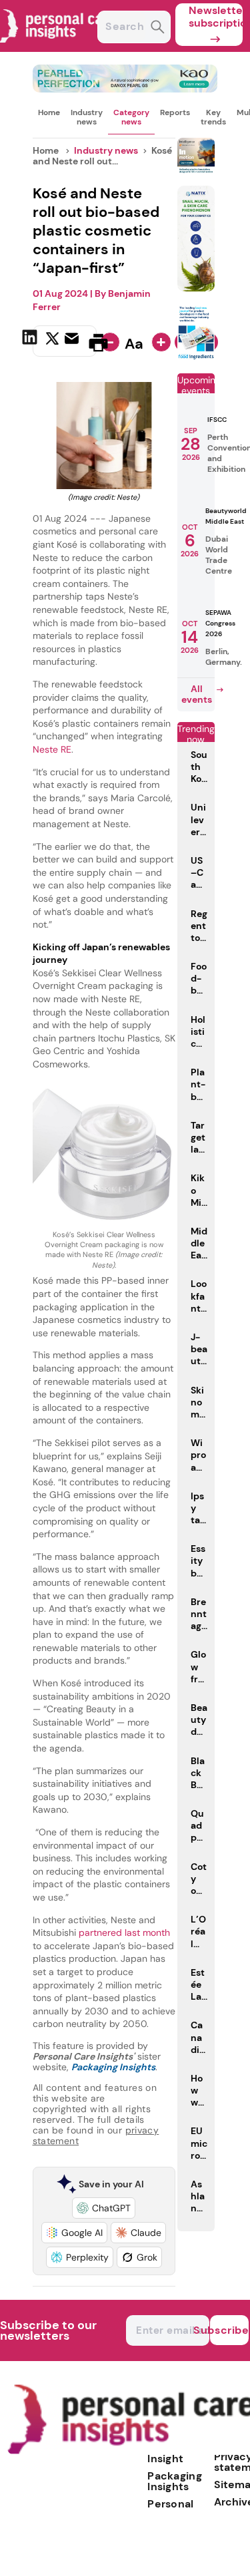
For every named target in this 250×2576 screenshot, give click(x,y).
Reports (175, 112)
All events (197, 694)
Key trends (213, 117)
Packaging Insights (175, 2481)
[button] (104, 2208)
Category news (131, 117)
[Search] (158, 28)
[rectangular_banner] (196, 357)
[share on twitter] (52, 342)
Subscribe (229, 2330)
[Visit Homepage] (59, 48)
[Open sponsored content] (125, 89)
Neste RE (52, 749)
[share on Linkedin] (31, 341)
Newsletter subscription (216, 17)
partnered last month (124, 1932)
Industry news (87, 117)
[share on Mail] (73, 341)
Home (49, 112)
